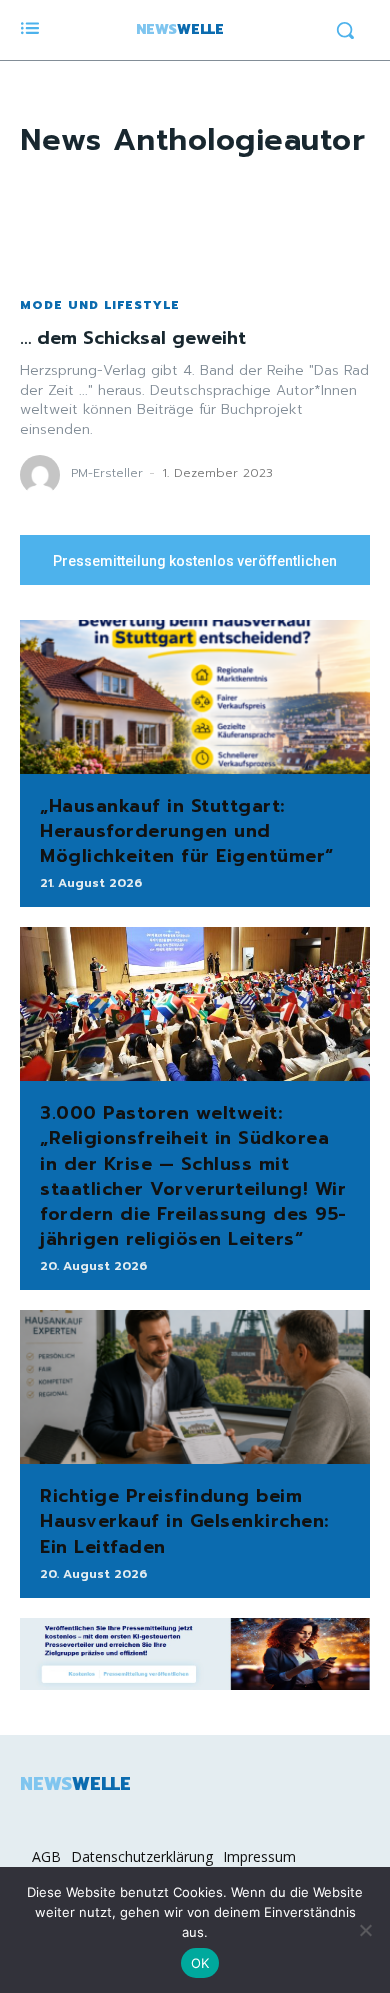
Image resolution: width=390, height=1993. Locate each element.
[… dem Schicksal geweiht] (195, 226)
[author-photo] (43, 475)
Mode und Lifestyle (100, 305)
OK (200, 1963)
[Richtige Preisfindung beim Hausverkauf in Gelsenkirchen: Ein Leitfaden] (195, 1387)
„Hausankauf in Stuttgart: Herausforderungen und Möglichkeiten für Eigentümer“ (187, 831)
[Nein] (365, 1930)
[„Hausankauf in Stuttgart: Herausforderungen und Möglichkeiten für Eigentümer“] (195, 697)
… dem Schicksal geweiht (133, 338)
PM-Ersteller (107, 473)
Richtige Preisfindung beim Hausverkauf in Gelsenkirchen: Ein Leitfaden (184, 1521)
